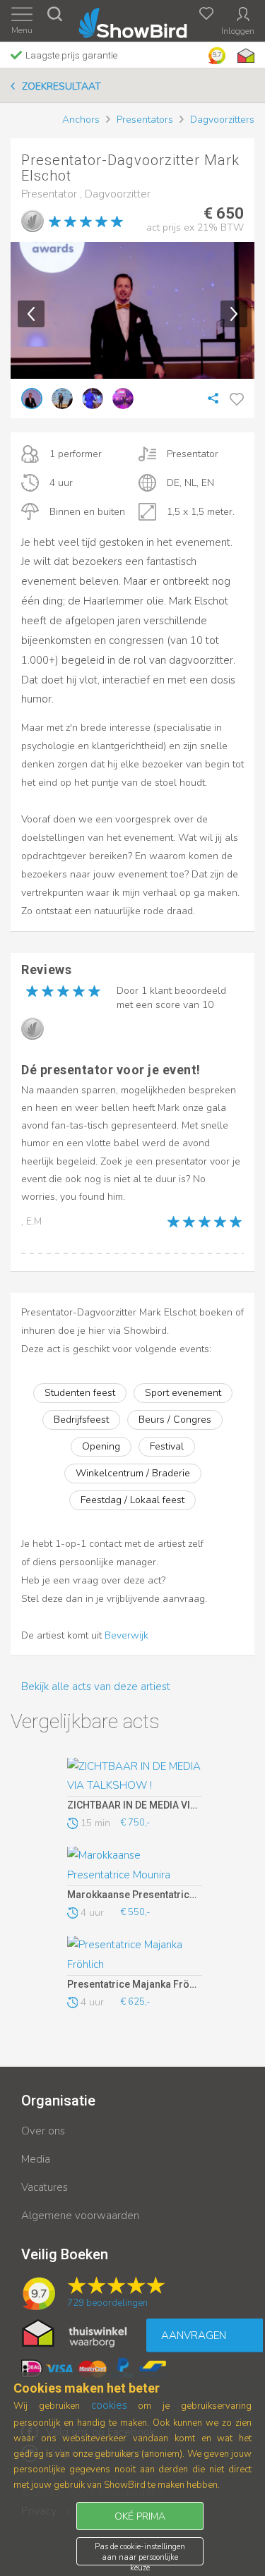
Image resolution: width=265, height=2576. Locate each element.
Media (36, 2159)
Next (234, 314)
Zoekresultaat (61, 86)
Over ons (43, 2131)
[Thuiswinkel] (245, 56)
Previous (31, 314)
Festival (167, 1446)
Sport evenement (183, 1393)
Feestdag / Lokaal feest (132, 1500)
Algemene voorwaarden (80, 2216)
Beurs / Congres (175, 1420)
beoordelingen (107, 2303)
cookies (109, 2405)
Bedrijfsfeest (81, 1420)
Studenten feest (80, 1393)
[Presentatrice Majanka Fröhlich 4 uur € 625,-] (135, 1956)
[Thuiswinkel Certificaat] (75, 2332)
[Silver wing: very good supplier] (33, 221)
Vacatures (45, 2187)
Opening (101, 1446)
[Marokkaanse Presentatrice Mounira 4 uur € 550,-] (135, 1866)
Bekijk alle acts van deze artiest (96, 1687)
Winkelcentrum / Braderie (133, 1473)
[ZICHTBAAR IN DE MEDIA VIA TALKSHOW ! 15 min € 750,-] (135, 1778)
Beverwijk (126, 1635)
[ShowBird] (132, 20)
